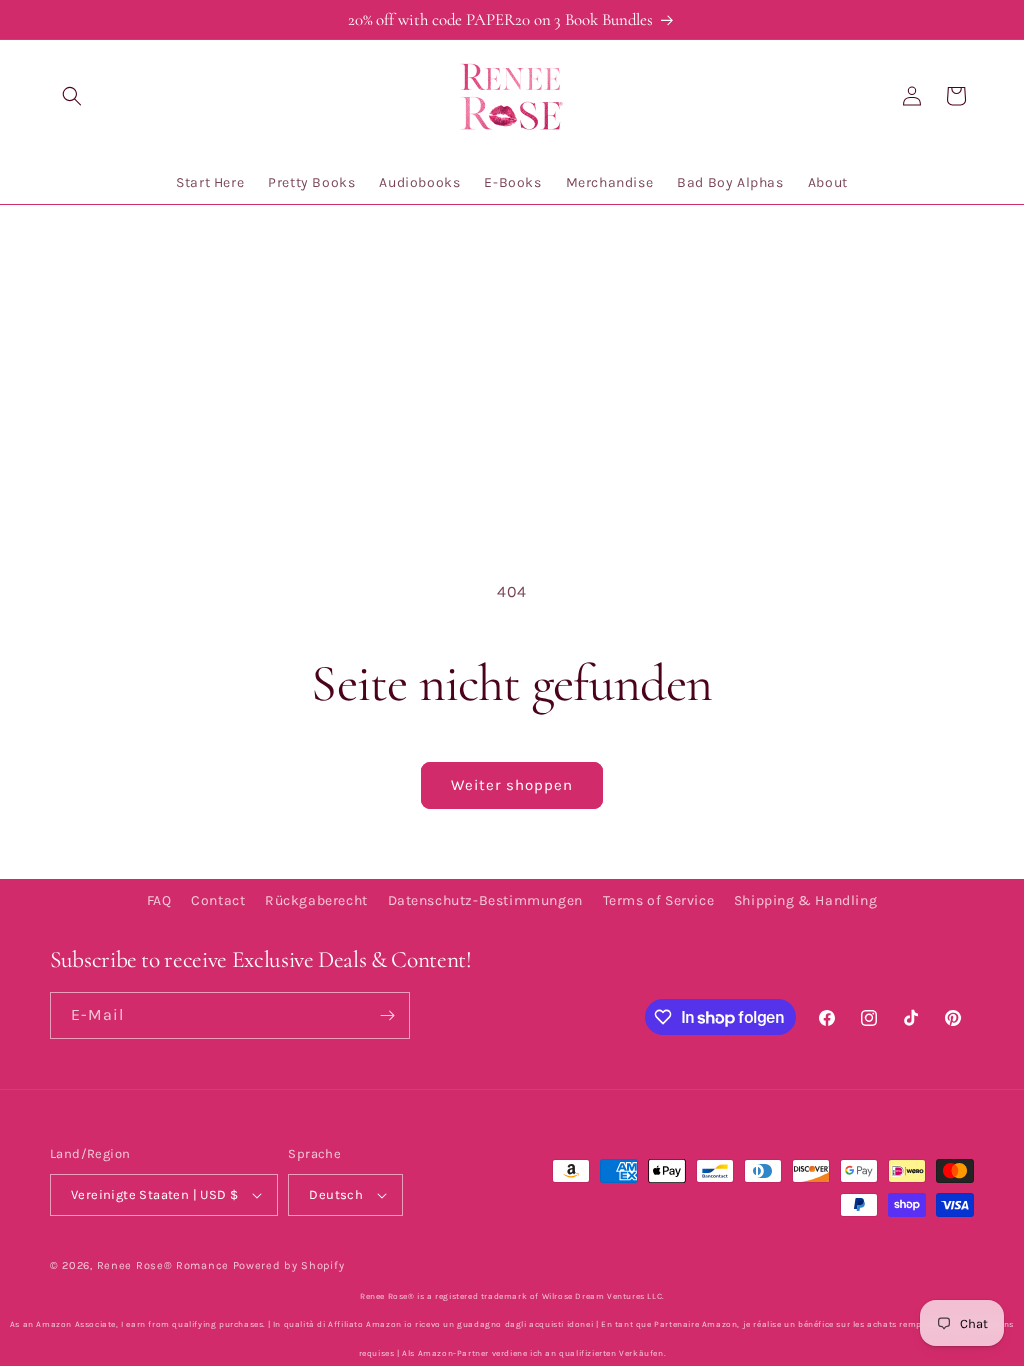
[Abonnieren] (387, 1015)
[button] (72, 96)
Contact (218, 900)
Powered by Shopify (289, 1265)
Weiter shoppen (512, 785)
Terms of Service (659, 900)
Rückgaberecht (316, 900)
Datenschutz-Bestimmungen (485, 900)
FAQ (159, 900)
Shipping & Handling (805, 900)
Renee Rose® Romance (163, 1265)
